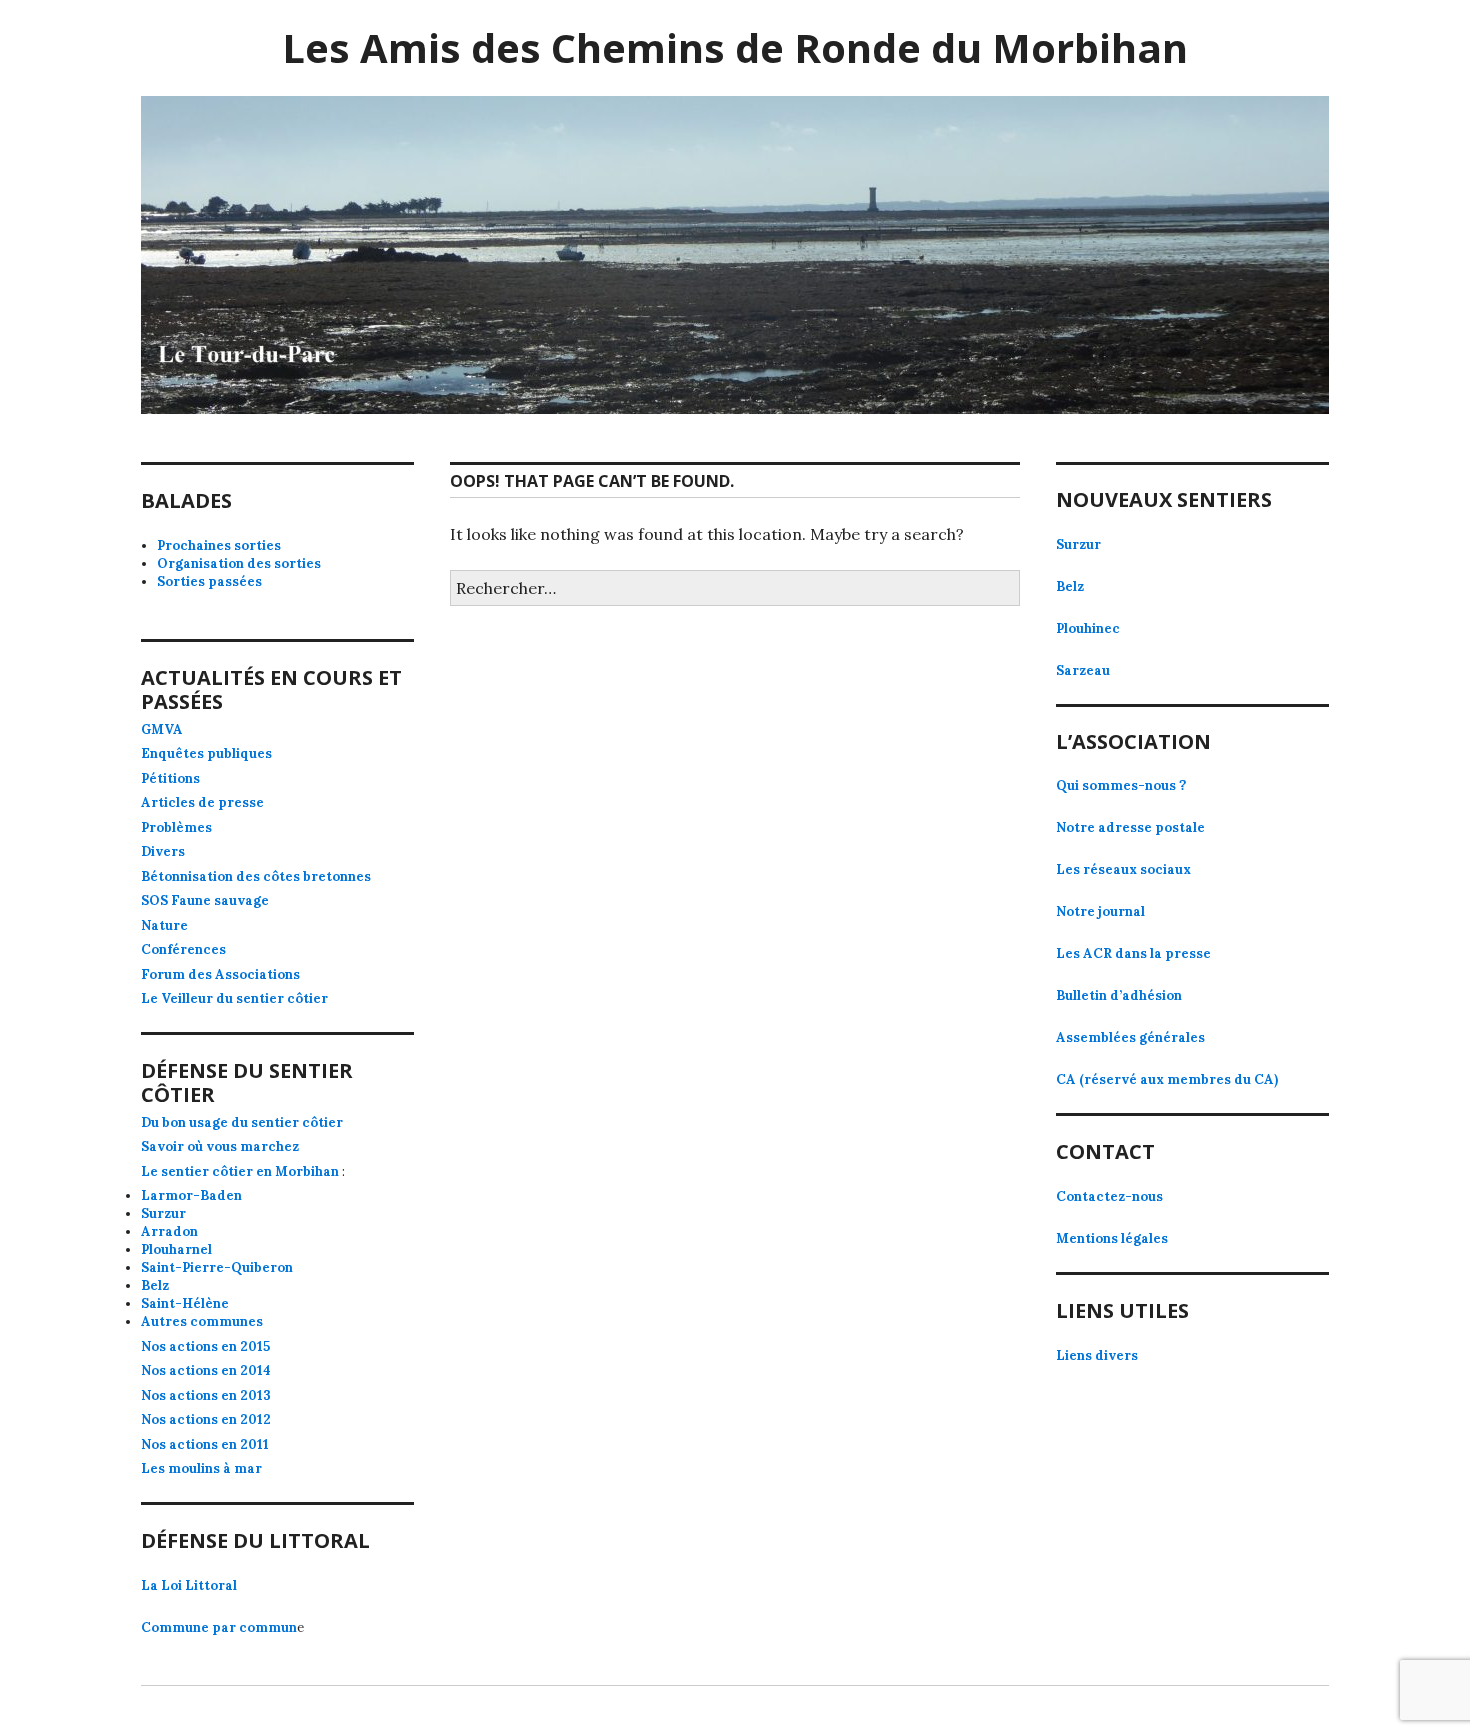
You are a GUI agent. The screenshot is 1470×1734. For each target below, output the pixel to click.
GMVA (162, 729)
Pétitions (170, 778)
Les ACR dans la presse (1133, 953)
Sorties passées (209, 581)
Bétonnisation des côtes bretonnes (256, 876)
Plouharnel (176, 1249)
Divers (163, 851)
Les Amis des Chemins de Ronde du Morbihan (735, 47)
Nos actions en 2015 (205, 1346)
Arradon (169, 1231)
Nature (164, 925)
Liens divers (1097, 1355)
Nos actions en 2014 (206, 1370)
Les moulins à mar (201, 1468)
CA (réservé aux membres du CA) (1167, 1079)
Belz (155, 1285)
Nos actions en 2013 (206, 1395)
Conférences (183, 949)
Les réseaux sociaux (1123, 869)
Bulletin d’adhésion (1119, 995)
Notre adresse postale (1130, 827)
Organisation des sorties (239, 563)
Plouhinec (1088, 628)
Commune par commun (219, 1627)
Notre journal (1100, 911)
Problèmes (176, 827)
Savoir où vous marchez (220, 1146)
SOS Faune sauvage (205, 900)
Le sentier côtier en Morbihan (240, 1171)
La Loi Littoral (189, 1585)
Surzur (163, 1213)
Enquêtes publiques (206, 753)
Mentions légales (1112, 1238)
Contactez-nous (1109, 1196)
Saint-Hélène (185, 1303)
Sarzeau (1083, 670)
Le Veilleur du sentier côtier (234, 998)
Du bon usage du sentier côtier (242, 1122)
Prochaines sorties (219, 545)
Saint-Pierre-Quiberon (217, 1267)
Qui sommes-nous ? (1121, 785)
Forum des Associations (220, 974)
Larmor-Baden (191, 1195)
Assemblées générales (1130, 1037)
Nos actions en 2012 (206, 1419)
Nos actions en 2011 (205, 1444)
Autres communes (202, 1321)
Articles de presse (202, 802)
